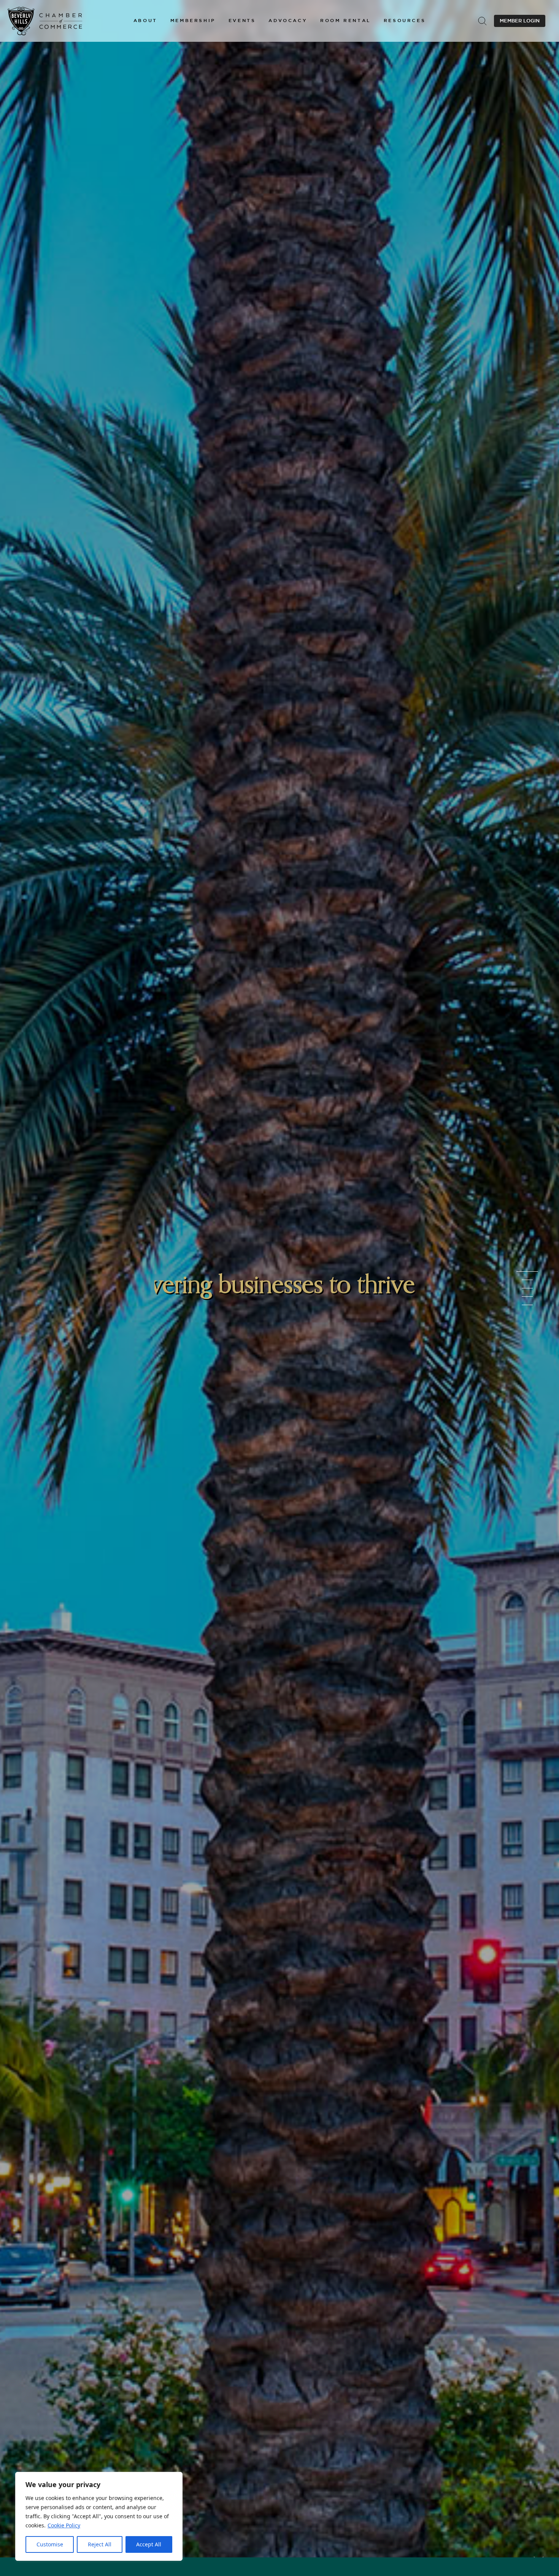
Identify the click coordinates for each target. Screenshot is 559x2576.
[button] (145, 21)
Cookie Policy (64, 2525)
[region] (99, 2516)
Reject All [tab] (100, 2544)
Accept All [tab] (149, 2544)
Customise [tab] (50, 2544)
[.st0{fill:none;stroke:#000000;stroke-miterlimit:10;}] (482, 21)
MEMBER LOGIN (520, 21)
